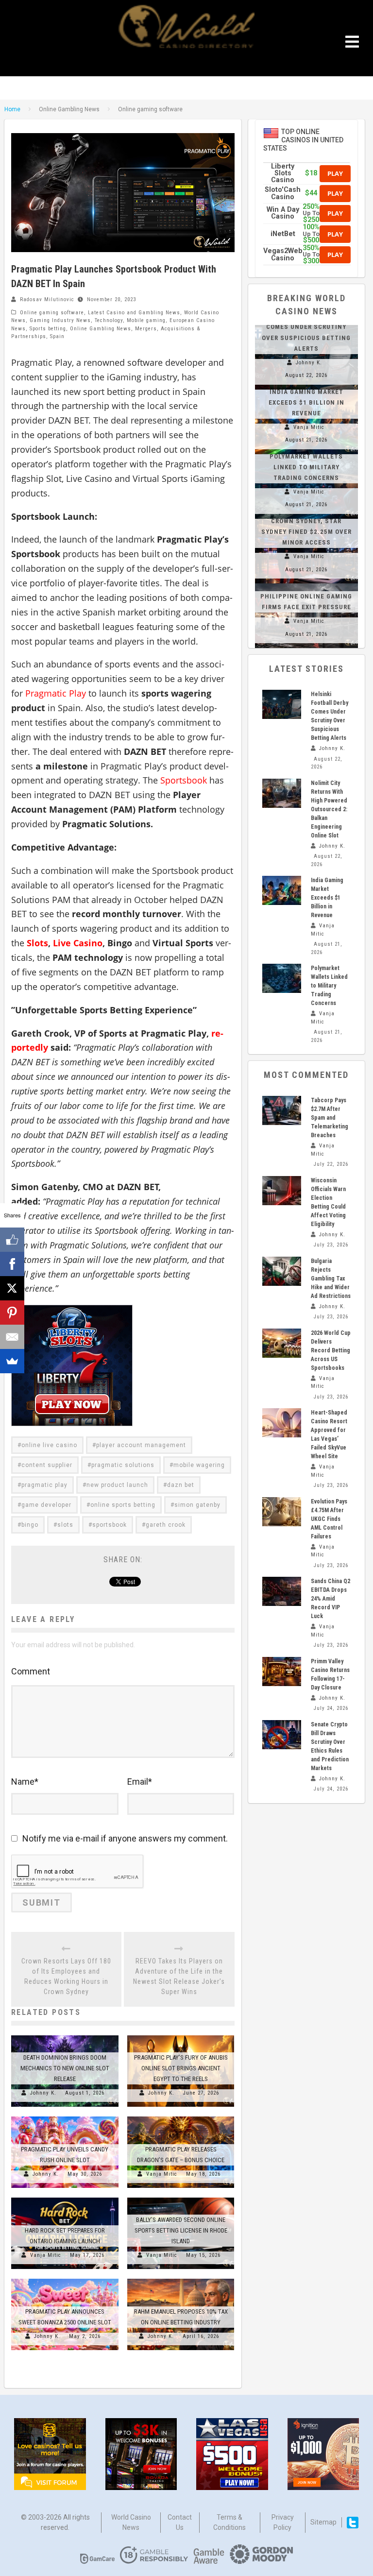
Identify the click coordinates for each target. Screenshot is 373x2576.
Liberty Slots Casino (283, 173)
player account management (141, 1445)
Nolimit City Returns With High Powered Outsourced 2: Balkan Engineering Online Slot (329, 809)
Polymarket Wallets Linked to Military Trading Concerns (306, 467)
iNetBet (283, 234)
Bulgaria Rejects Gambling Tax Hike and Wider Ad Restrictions (331, 1279)
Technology (109, 320)
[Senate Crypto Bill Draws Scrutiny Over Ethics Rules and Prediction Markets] (282, 1735)
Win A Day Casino (283, 213)
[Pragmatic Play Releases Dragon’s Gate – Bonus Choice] (181, 2116)
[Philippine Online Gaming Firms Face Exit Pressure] (306, 583)
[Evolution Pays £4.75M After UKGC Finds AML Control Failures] (282, 1512)
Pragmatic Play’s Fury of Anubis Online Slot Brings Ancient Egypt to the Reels (181, 2068)
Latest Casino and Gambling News (134, 313)
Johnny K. (43, 2093)
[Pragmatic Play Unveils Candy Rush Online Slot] (65, 2116)
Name (25, 1782)
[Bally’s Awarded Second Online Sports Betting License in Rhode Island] (181, 2198)
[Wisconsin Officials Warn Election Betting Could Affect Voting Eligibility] (282, 1191)
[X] (12, 1288)
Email (140, 1782)
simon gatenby (197, 1505)
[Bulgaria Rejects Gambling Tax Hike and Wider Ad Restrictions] (282, 1271)
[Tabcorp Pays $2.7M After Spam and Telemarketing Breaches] (282, 1110)
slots (65, 1525)
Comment (31, 1671)
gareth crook (166, 1525)
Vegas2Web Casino (283, 254)
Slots (37, 943)
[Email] (12, 1337)
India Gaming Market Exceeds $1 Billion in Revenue (306, 402)
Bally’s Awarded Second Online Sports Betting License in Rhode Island (181, 2230)
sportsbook (110, 1525)
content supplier (47, 1465)
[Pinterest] (12, 1313)
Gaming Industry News (60, 320)
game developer (46, 1505)
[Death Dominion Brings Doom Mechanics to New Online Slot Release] (65, 2035)
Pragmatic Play (56, 693)
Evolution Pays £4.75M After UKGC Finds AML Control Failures (329, 1519)
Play (335, 173)
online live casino (49, 1445)
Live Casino (78, 943)
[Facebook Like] (12, 1240)
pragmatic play (44, 1485)
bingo (30, 1525)
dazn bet (181, 1485)
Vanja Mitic (162, 2174)
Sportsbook (184, 780)
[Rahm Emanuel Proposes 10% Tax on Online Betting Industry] (181, 2279)
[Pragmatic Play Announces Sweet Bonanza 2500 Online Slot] (65, 2279)
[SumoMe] (12, 1361)
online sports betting (123, 1505)
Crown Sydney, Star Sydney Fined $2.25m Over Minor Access (306, 532)
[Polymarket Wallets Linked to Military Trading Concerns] (282, 978)
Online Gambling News (101, 329)
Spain (57, 336)
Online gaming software (52, 313)
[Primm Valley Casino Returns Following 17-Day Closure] (282, 1672)
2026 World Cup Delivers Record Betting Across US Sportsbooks (331, 1350)
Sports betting (48, 329)
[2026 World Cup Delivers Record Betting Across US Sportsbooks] (282, 1343)
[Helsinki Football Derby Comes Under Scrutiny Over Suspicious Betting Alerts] (282, 704)
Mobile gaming (146, 320)
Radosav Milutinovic (47, 299)
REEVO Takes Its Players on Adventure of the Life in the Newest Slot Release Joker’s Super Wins (179, 1976)
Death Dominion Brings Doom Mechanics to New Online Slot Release (65, 2068)
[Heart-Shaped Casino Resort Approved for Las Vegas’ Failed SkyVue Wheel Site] (282, 1423)
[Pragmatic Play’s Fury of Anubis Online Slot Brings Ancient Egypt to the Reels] (181, 2035)
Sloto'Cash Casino (283, 193)
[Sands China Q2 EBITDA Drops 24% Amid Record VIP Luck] (282, 1591)
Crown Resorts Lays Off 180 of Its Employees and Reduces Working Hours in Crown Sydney (66, 1976)
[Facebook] (12, 1264)
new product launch (117, 1485)
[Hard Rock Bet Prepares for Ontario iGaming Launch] (65, 2198)
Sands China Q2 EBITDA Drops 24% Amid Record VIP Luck (331, 1599)
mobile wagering (199, 1465)
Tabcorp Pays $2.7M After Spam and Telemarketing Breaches (330, 1118)
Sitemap (323, 2522)
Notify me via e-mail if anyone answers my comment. (125, 1838)
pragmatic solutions (123, 1465)
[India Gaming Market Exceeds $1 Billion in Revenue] (282, 890)
